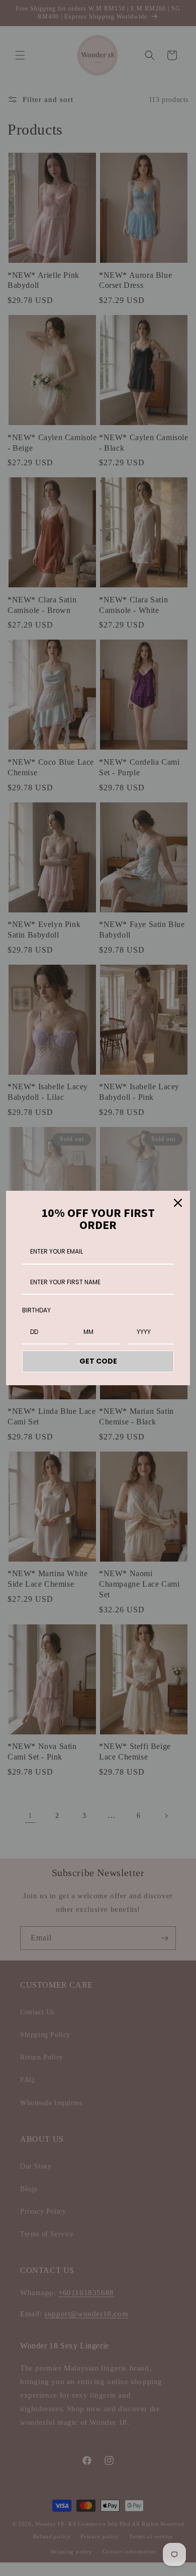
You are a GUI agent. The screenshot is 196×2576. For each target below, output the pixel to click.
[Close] (178, 1203)
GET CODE (98, 1361)
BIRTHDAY (36, 1310)
